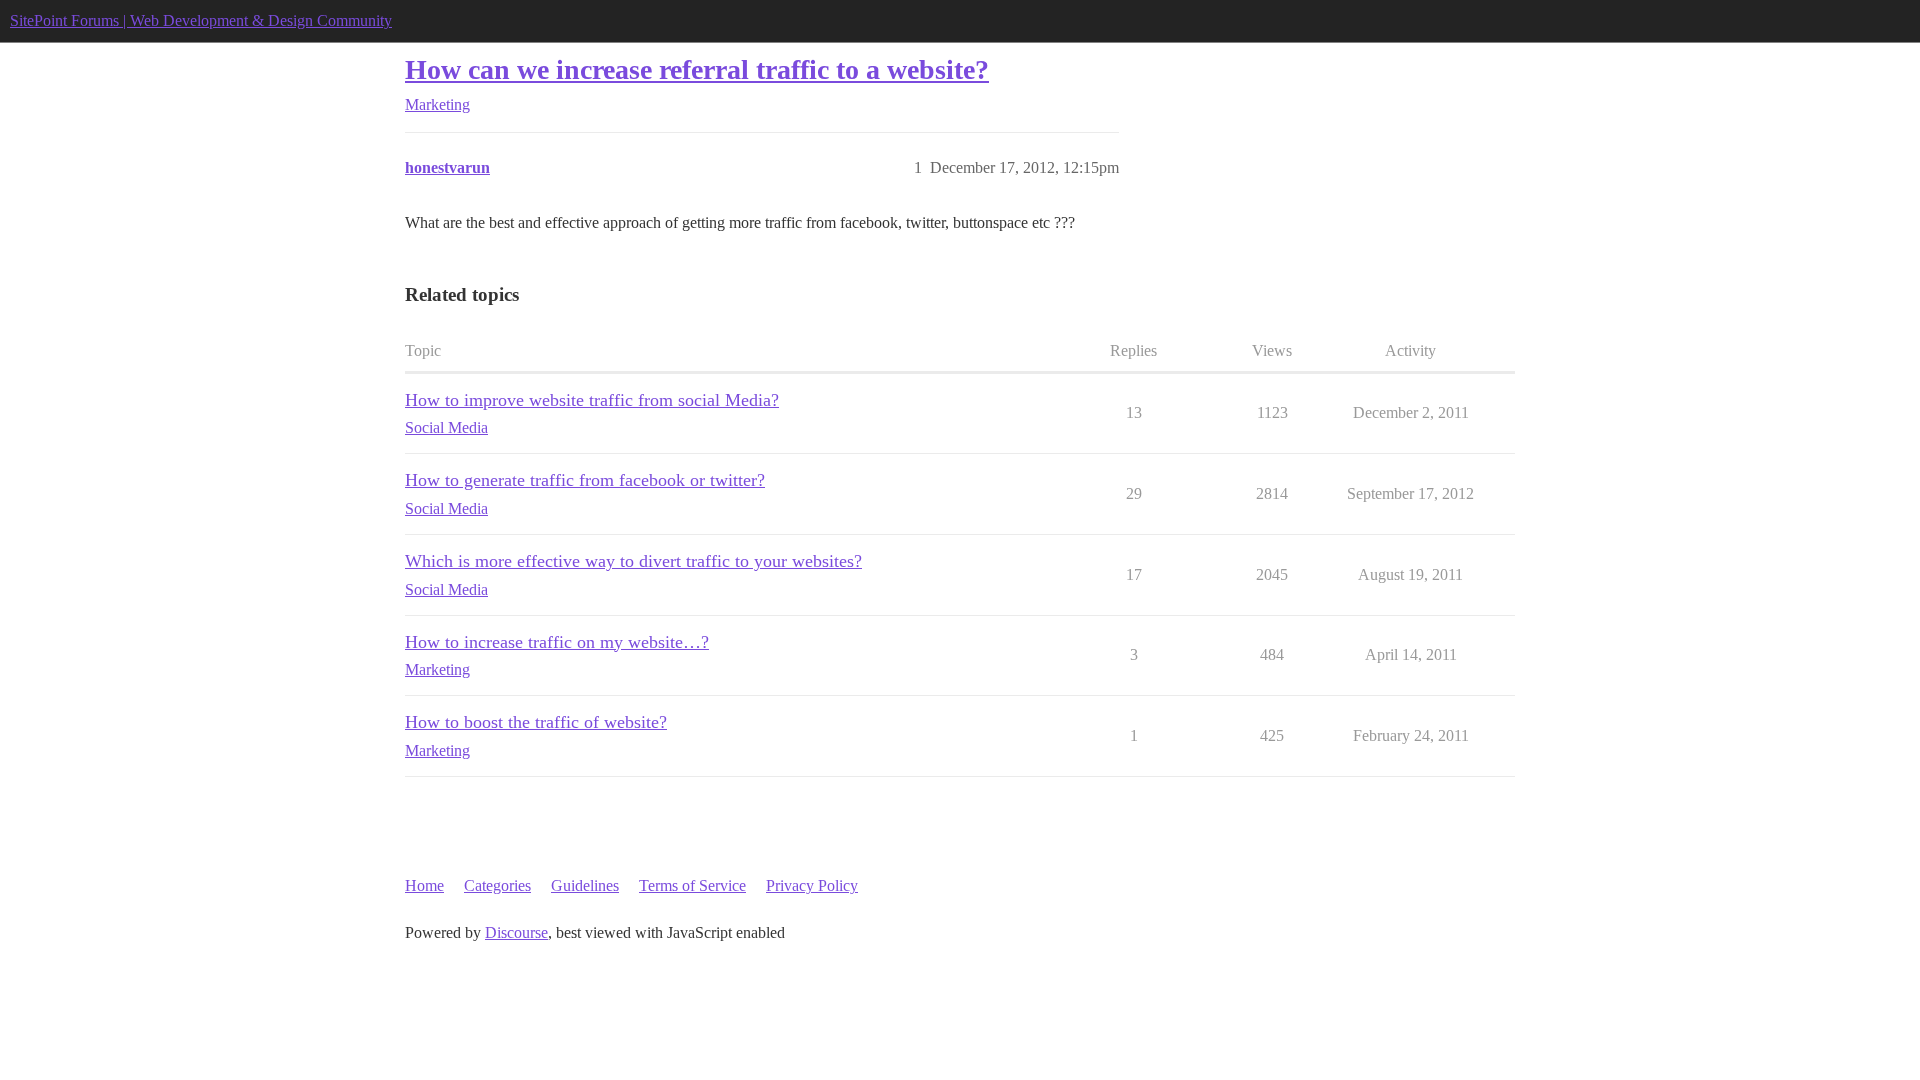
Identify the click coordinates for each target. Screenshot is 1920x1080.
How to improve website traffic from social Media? (592, 400)
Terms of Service (692, 885)
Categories (497, 885)
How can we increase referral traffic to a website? (697, 69)
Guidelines (585, 885)
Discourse (516, 932)
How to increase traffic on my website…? (557, 642)
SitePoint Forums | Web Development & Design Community (201, 20)
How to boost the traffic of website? (536, 722)
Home (424, 885)
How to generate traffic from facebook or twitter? (585, 480)
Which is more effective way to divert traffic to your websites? (633, 561)
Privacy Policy (812, 885)
